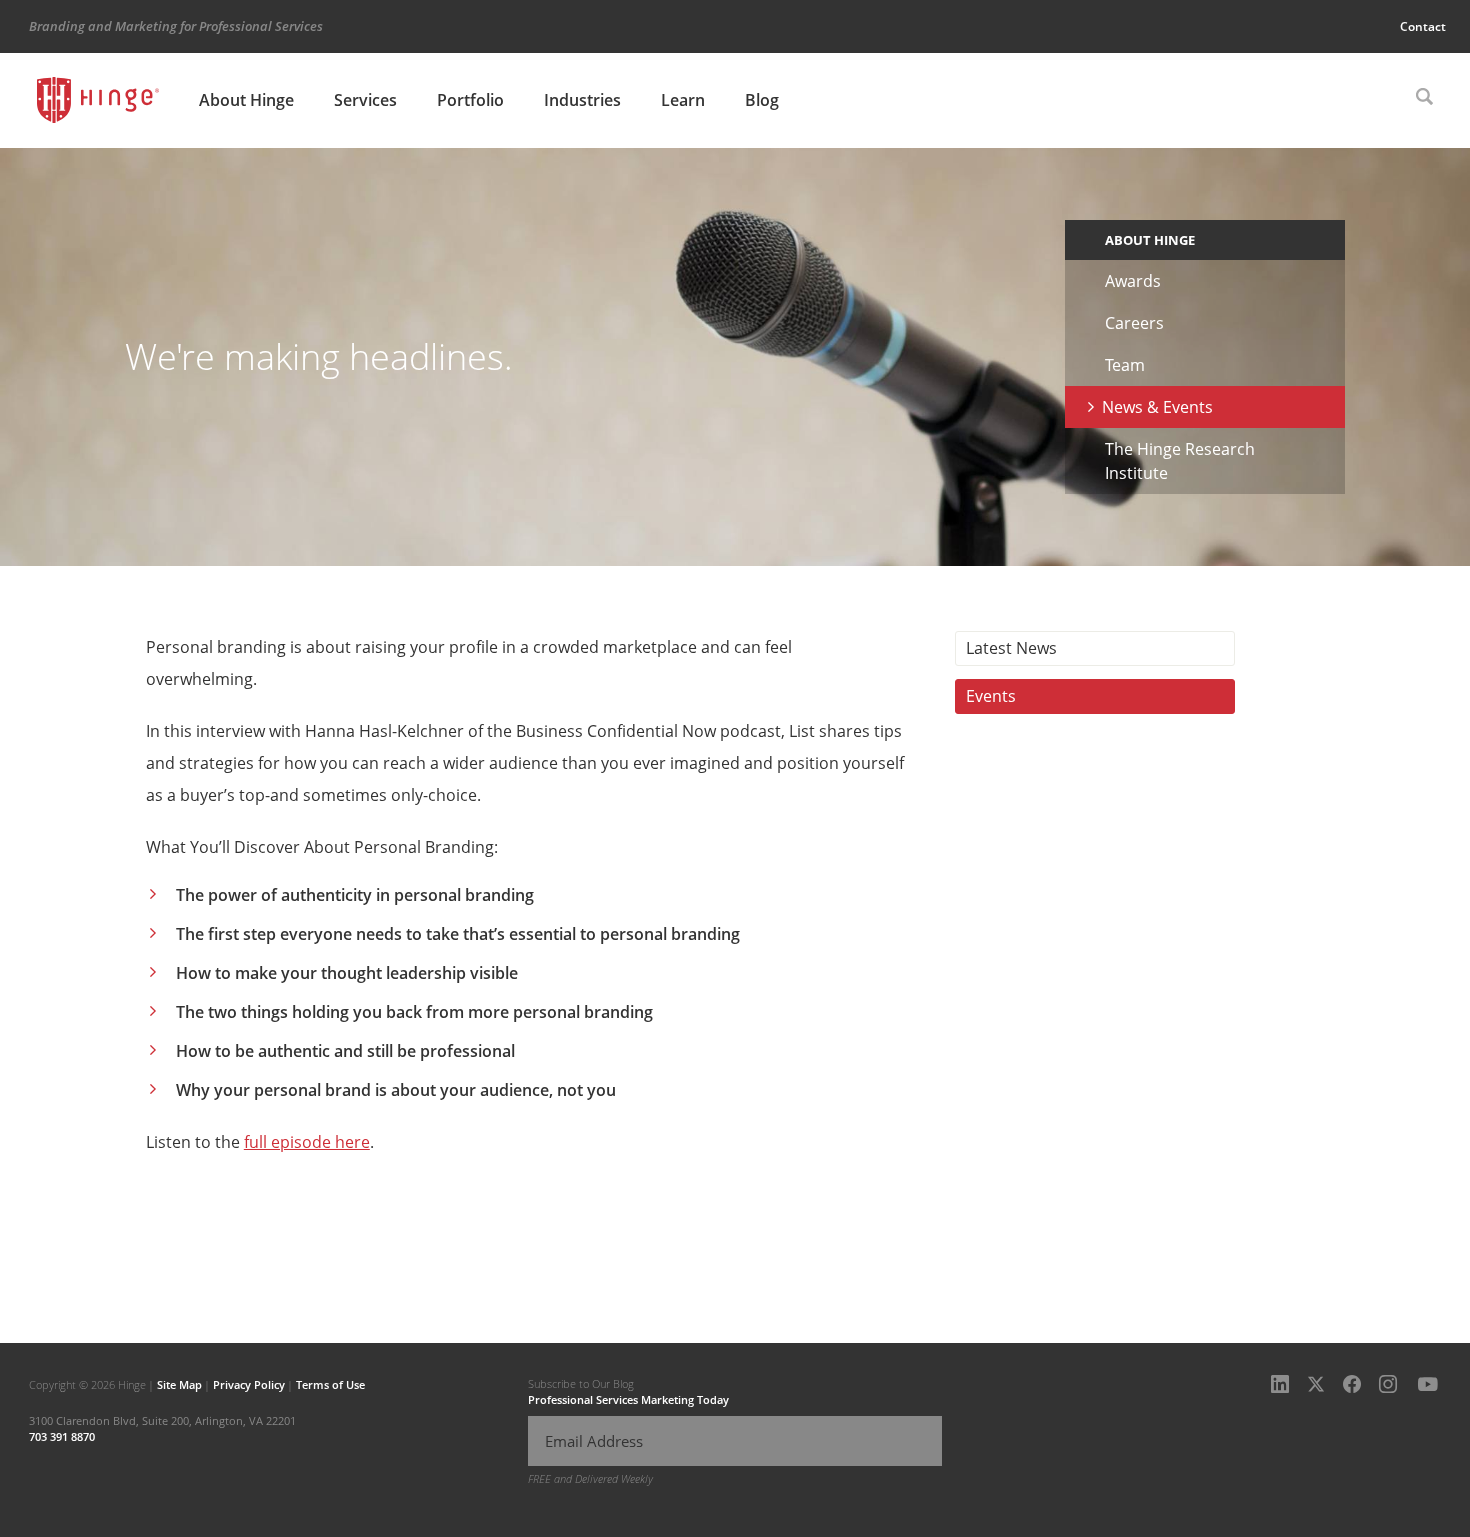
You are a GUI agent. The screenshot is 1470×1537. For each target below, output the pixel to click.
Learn (683, 100)
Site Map (179, 1384)
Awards (1133, 281)
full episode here (307, 1142)
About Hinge (246, 100)
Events (991, 696)
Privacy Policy (249, 1384)
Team (1125, 365)
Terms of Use (330, 1384)
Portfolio (470, 100)
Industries (582, 100)
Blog (762, 100)
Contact (1423, 26)
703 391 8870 (62, 1436)
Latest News (1011, 648)
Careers (1134, 323)
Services (365, 100)
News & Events (1157, 407)
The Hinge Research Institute (1180, 461)
